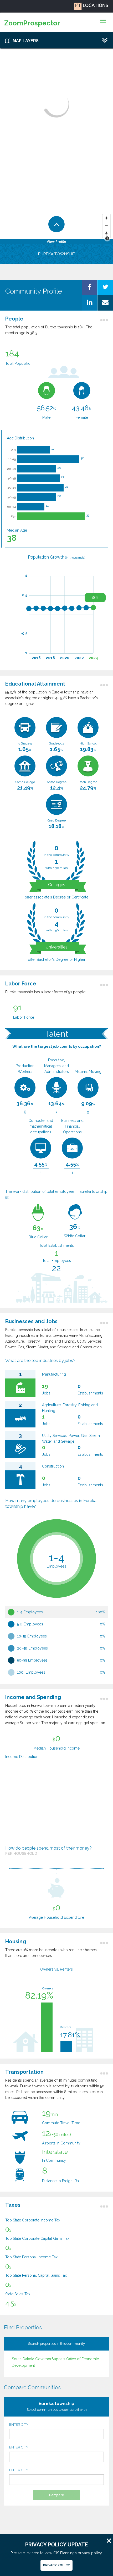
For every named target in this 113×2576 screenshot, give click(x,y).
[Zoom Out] (106, 226)
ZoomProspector (32, 23)
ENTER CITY (19, 2425)
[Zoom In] (106, 218)
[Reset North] (106, 234)
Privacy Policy (56, 2565)
